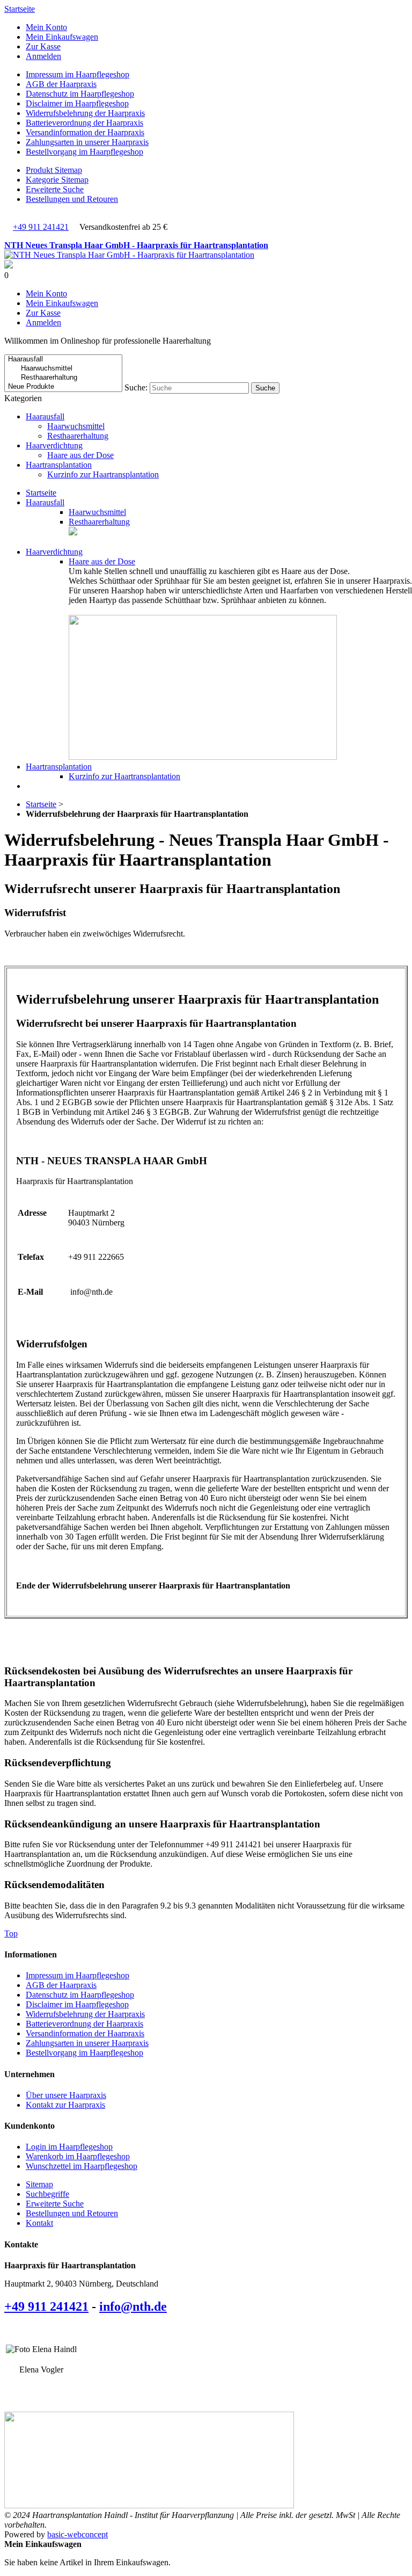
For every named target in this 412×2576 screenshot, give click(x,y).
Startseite (20, 9)
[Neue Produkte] (63, 387)
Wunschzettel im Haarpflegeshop (82, 2166)
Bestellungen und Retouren (72, 199)
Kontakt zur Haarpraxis (65, 2105)
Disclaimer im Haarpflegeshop (77, 103)
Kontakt (39, 2223)
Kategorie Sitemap (57, 180)
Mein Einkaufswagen (62, 37)
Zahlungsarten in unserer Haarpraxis (87, 142)
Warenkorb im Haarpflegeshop (78, 2156)
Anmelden (43, 56)
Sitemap (39, 2184)
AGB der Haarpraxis (61, 84)
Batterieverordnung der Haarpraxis (84, 123)
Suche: (136, 387)
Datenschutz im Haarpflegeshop (80, 94)
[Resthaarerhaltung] (63, 378)
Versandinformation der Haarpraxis (85, 132)
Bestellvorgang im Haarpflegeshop (84, 152)
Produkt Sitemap (54, 170)
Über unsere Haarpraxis (66, 2095)
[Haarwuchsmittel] (63, 369)
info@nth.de (133, 2306)
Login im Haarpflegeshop (69, 2147)
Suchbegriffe (47, 2194)
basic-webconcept (78, 2534)
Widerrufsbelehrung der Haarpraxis (85, 113)
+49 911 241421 (41, 227)
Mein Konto (46, 27)
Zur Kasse (43, 46)
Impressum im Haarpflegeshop (78, 74)
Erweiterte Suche (55, 189)
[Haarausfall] (63, 360)
